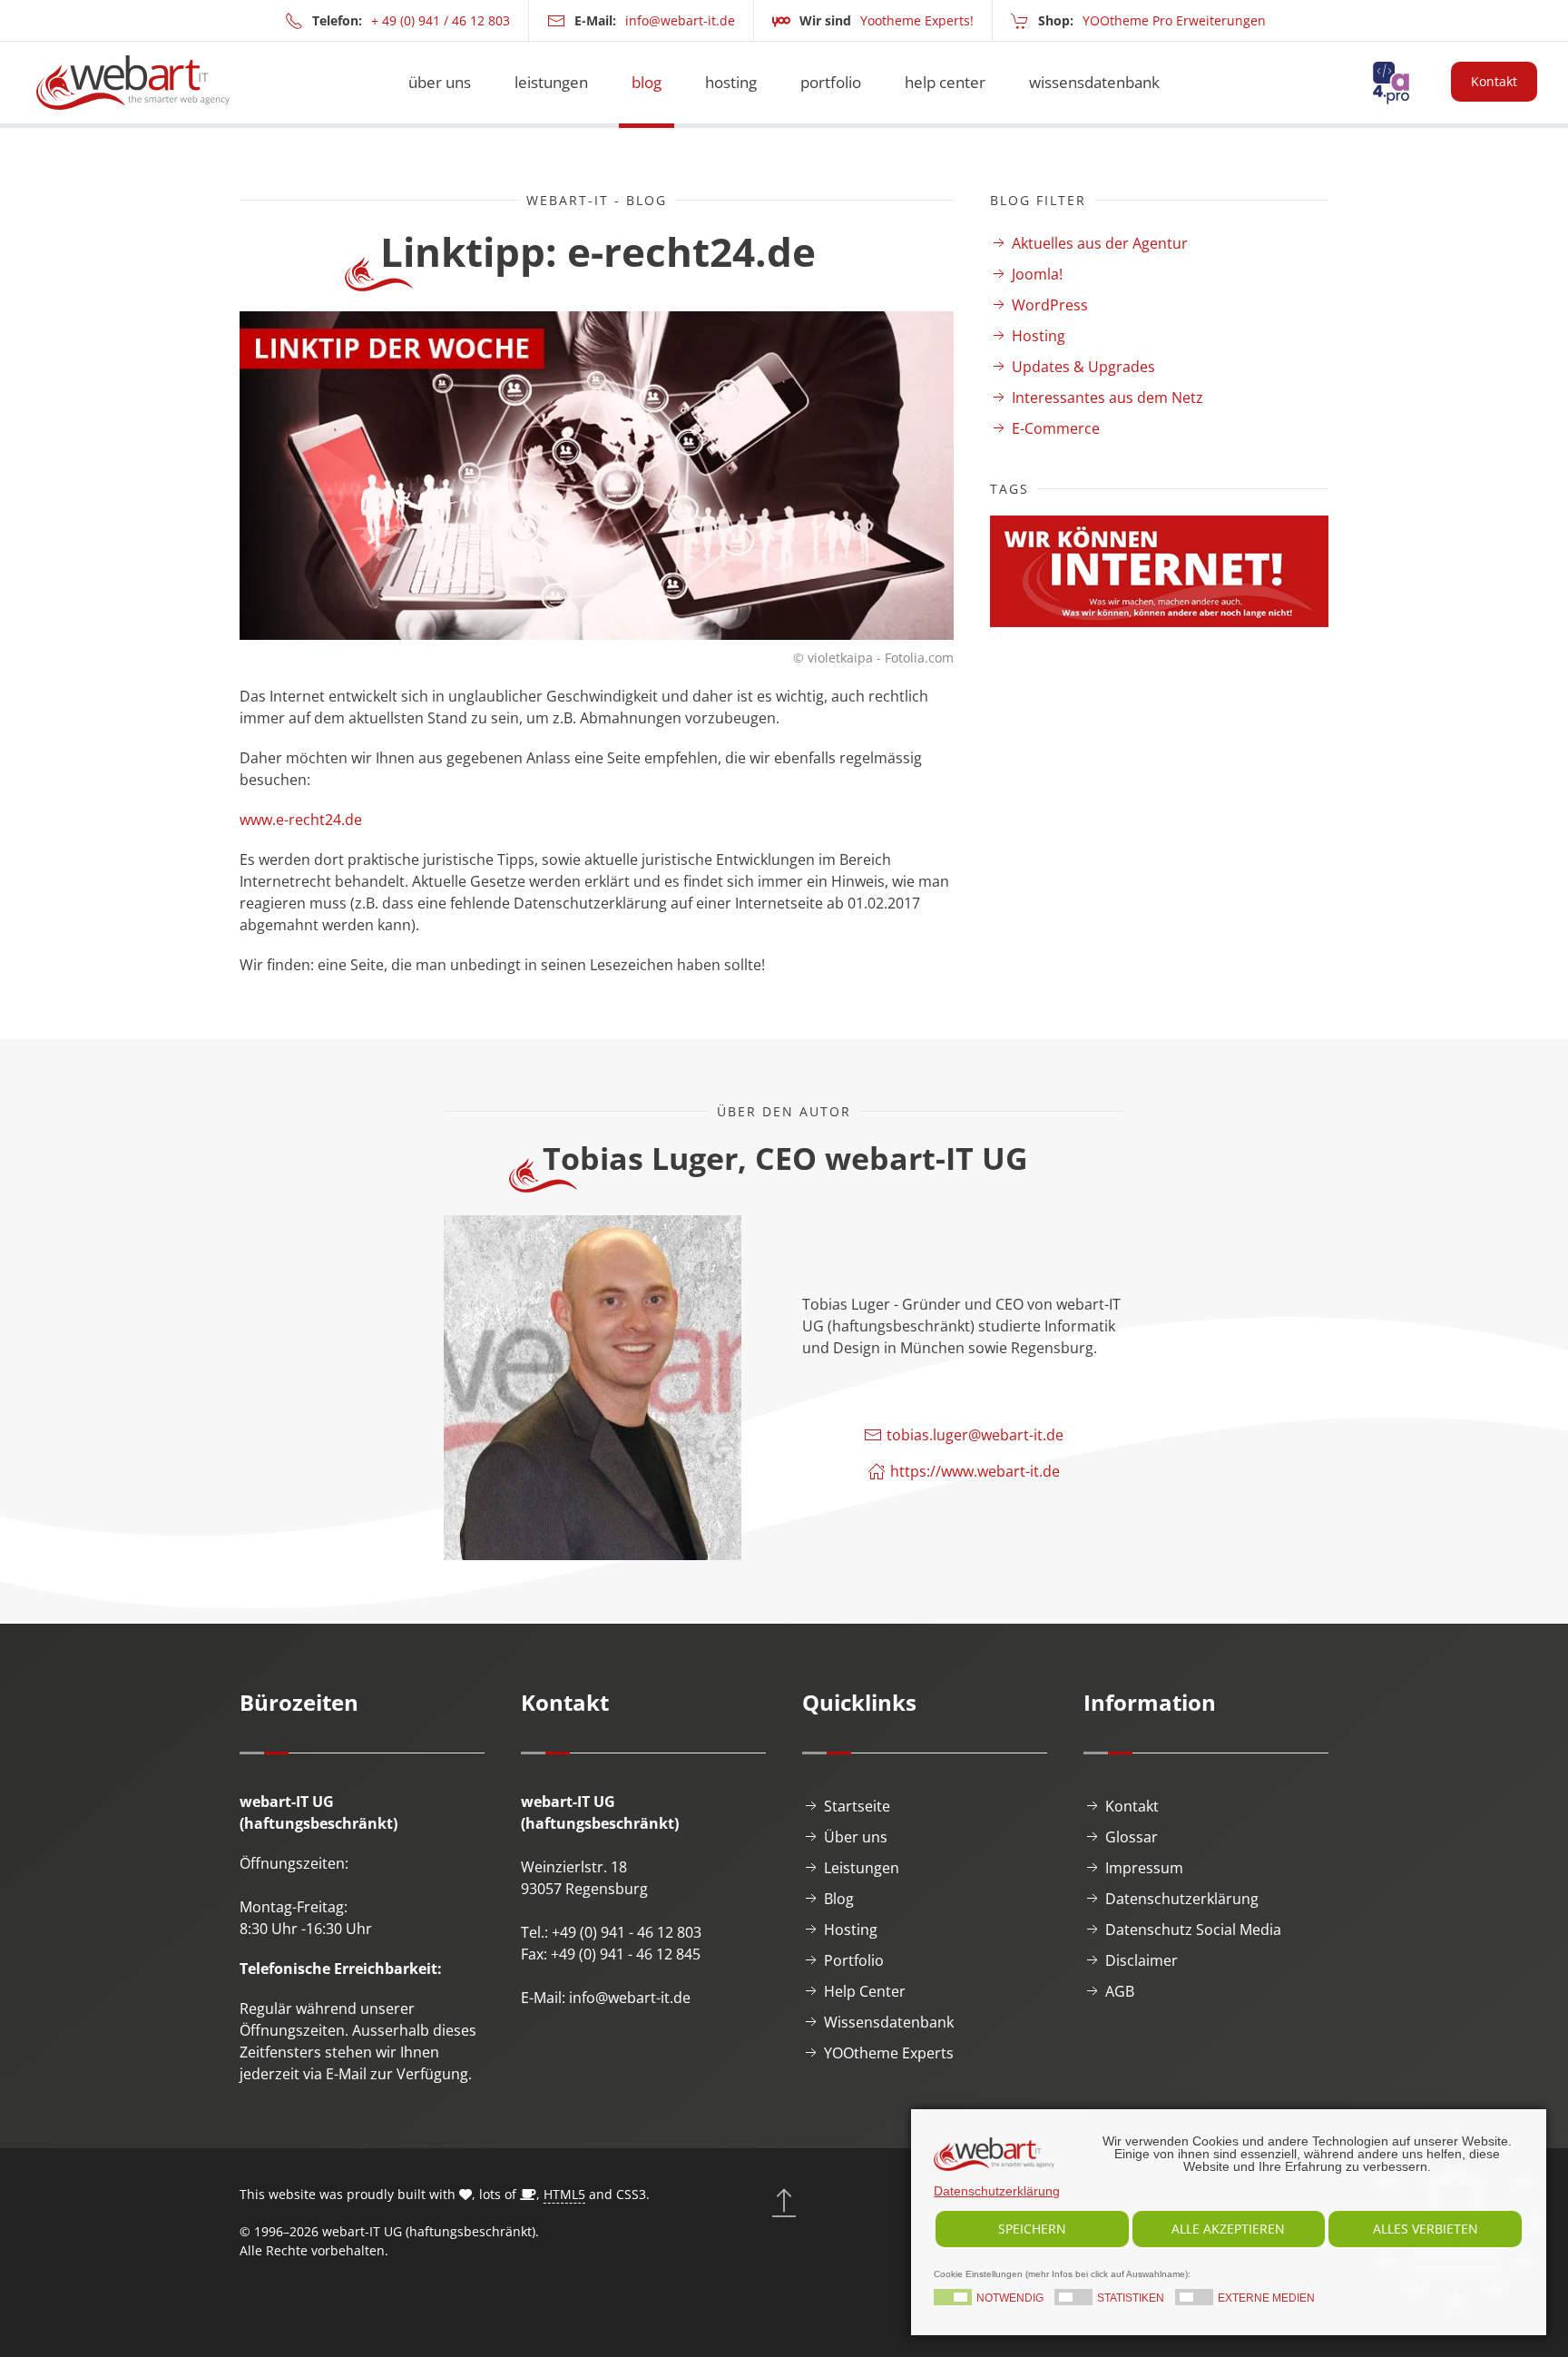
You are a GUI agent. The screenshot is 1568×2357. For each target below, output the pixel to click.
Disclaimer (1142, 1960)
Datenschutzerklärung (1182, 1899)
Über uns (440, 82)
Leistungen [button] (551, 82)
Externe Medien (1266, 2299)
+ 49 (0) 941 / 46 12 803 (441, 20)
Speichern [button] (1032, 2229)
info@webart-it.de (680, 20)
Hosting (1039, 336)
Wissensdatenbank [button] (1094, 82)
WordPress (1050, 305)
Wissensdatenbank (889, 2022)
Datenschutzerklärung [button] (997, 2191)
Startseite (857, 1806)
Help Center (865, 1991)
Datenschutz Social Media (1193, 1930)
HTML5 (564, 2194)
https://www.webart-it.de (975, 1471)
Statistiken (1131, 2299)
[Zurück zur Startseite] (133, 83)
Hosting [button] (731, 82)
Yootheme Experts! (917, 20)
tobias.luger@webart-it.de (975, 1435)
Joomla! (1037, 274)
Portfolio (831, 82)
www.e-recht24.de (301, 820)
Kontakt (1494, 81)
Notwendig (1010, 2299)
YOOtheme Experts (889, 2053)
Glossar (1132, 1837)
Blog (647, 82)
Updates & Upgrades (1083, 367)
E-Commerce (1056, 428)
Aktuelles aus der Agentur (1100, 243)
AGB (1120, 1991)
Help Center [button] (945, 82)
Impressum (1144, 1868)
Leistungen (862, 1868)
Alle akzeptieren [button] (1228, 2229)
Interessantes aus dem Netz (1107, 398)
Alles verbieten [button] (1426, 2229)
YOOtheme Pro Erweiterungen (1174, 20)
